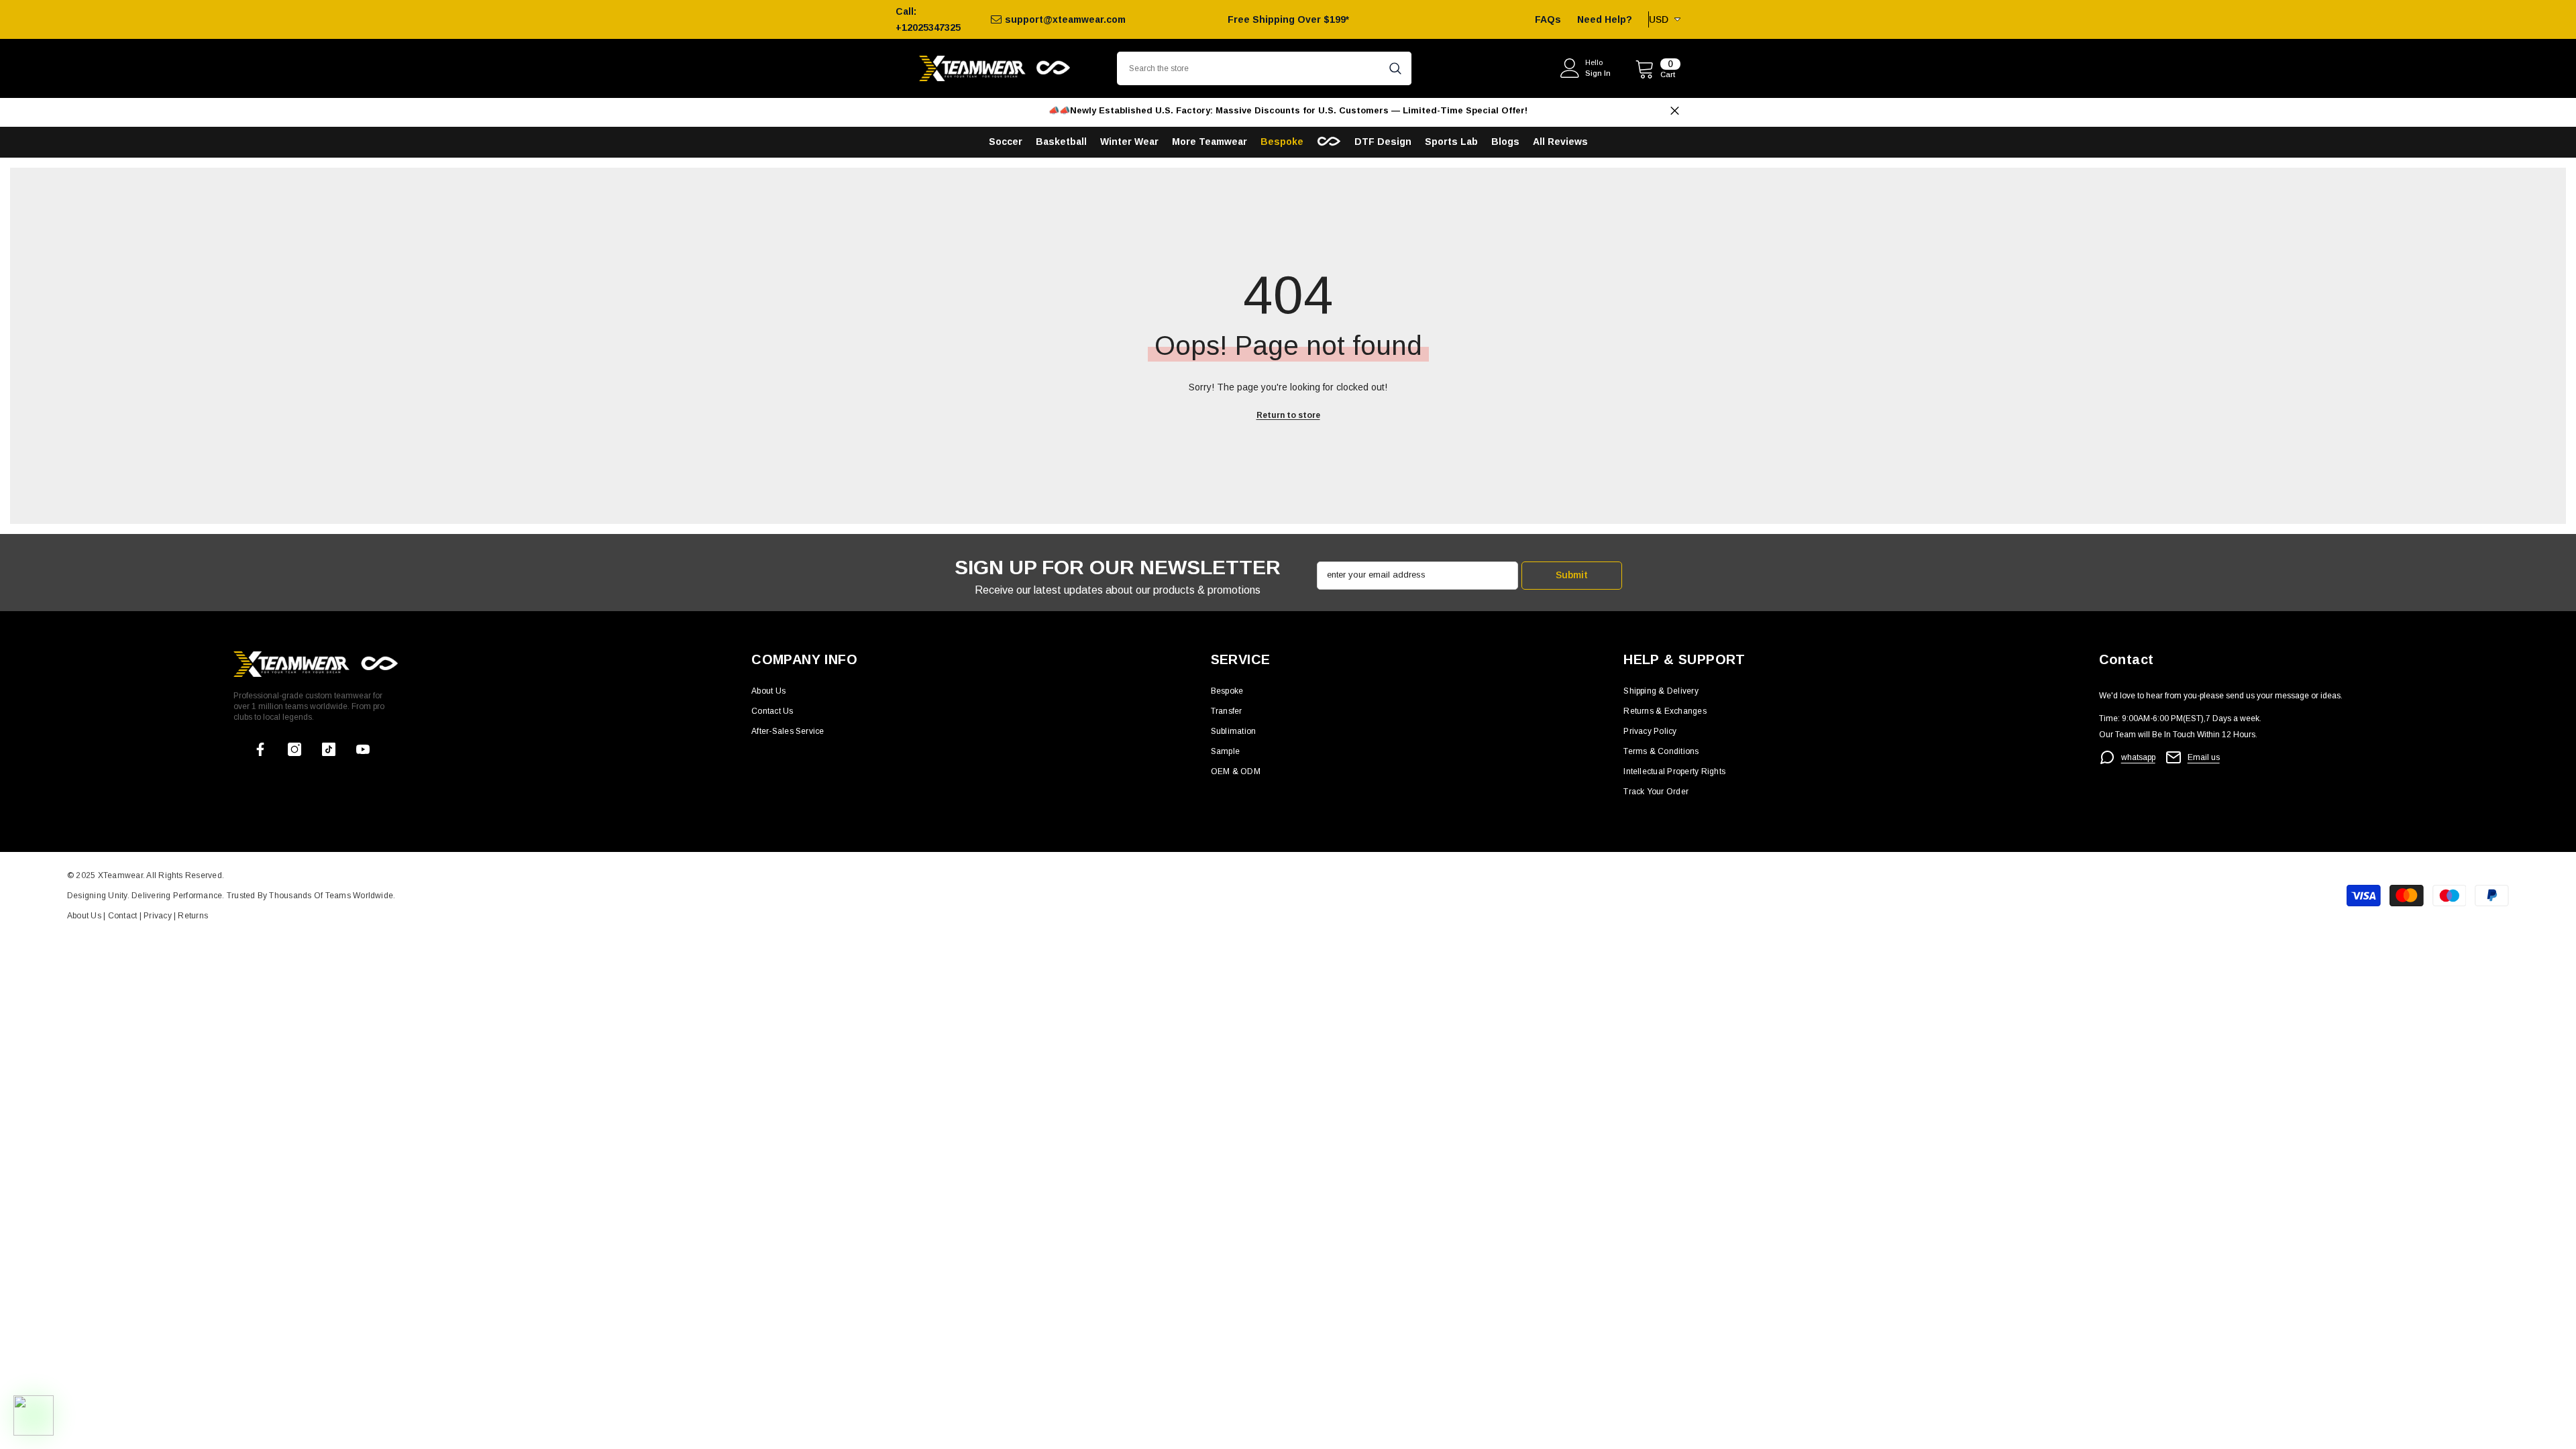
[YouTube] (363, 749)
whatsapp (2138, 757)
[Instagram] (294, 749)
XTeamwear (120, 875)
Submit (1572, 575)
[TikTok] (329, 749)
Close (1675, 111)
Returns (193, 916)
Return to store (1288, 415)
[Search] (1264, 68)
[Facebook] (260, 749)
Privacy (159, 916)
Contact (121, 916)
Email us (2204, 757)
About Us (85, 916)
